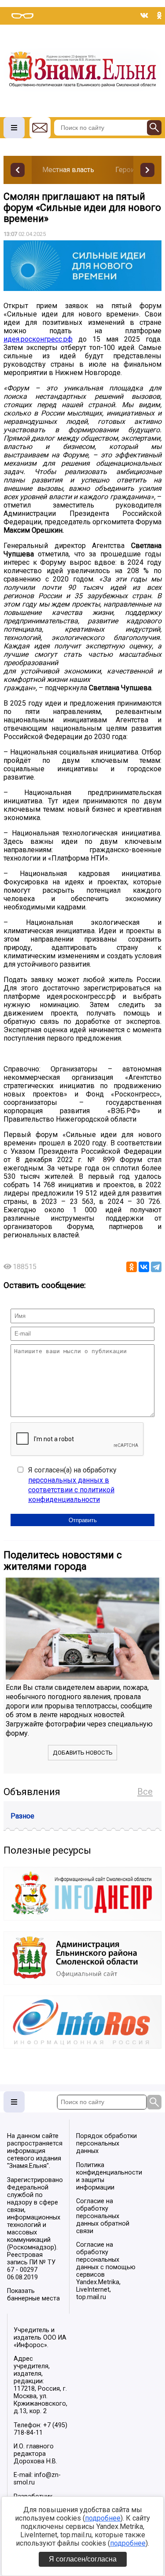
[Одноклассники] (132, 1267)
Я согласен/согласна (83, 2559)
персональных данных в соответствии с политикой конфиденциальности (71, 1490)
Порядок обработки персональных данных (106, 2144)
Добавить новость (83, 1753)
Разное (22, 1816)
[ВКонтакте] (144, 1267)
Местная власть (68, 170)
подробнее (103, 2518)
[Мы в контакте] (144, 15)
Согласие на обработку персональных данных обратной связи (103, 2216)
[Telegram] (156, 1267)
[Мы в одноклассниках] (159, 15)
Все (145, 1792)
